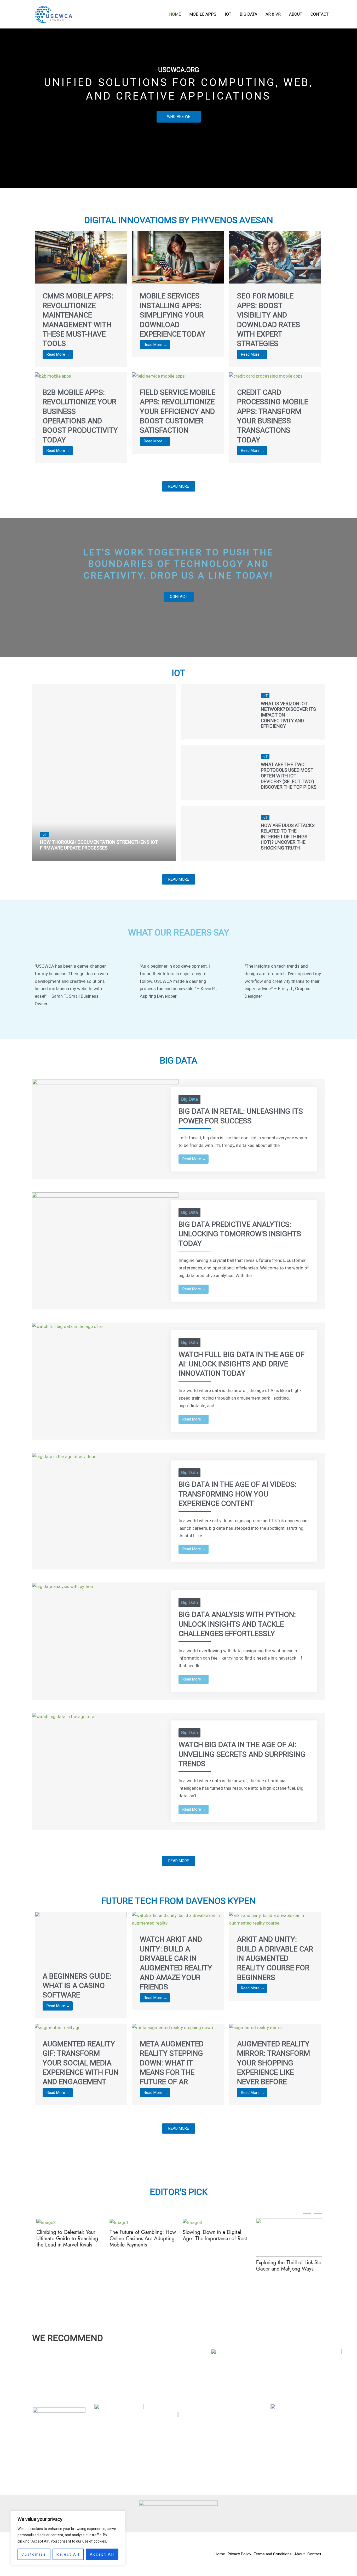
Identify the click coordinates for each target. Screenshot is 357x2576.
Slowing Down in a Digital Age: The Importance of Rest (213, 2236)
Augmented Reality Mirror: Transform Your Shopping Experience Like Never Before (273, 2063)
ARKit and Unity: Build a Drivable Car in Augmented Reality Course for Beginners (275, 1958)
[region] (68, 2538)
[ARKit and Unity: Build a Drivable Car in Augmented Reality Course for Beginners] (275, 1919)
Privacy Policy (239, 2554)
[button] (318, 2209)
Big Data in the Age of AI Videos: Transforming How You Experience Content (238, 1494)
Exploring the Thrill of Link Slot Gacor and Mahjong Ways (288, 2266)
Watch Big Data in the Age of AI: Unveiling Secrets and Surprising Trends (242, 1754)
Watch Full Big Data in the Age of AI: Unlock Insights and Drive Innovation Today (241, 1364)
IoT (228, 14)
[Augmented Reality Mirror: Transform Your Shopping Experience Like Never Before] (256, 2027)
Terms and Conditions (273, 2554)
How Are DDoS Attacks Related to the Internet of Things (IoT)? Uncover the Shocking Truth (288, 837)
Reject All (68, 2554)
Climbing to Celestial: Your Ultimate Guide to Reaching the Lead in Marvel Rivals (66, 2239)
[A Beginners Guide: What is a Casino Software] (81, 1937)
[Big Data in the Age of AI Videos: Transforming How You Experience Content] (64, 1456)
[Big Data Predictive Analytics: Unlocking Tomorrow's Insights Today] (105, 1233)
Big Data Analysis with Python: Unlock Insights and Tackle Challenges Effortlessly (237, 1624)
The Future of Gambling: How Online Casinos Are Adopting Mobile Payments (141, 2239)
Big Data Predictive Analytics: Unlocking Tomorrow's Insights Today (240, 1234)
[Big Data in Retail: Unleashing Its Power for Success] (105, 1120)
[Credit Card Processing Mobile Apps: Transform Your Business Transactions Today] (266, 376)
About (296, 14)
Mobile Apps (203, 14)
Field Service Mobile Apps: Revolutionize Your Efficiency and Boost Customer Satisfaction (178, 411)
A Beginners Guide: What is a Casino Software (77, 1986)
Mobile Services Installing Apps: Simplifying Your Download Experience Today (173, 315)
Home (175, 14)
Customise (34, 2554)
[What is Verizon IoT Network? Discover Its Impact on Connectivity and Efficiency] (217, 712)
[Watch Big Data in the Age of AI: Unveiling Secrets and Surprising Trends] (64, 1716)
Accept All (102, 2554)
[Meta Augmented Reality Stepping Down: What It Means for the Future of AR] (172, 2027)
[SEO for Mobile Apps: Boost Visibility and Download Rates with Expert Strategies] (275, 257)
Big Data (248, 14)
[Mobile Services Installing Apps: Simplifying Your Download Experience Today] (178, 257)
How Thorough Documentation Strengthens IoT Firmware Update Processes (99, 845)
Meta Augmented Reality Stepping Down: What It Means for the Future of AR (172, 2063)
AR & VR (273, 14)
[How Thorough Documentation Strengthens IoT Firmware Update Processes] (104, 773)
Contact (319, 14)
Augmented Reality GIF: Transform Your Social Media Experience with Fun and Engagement (80, 2063)
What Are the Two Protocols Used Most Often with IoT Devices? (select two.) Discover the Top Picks (289, 776)
